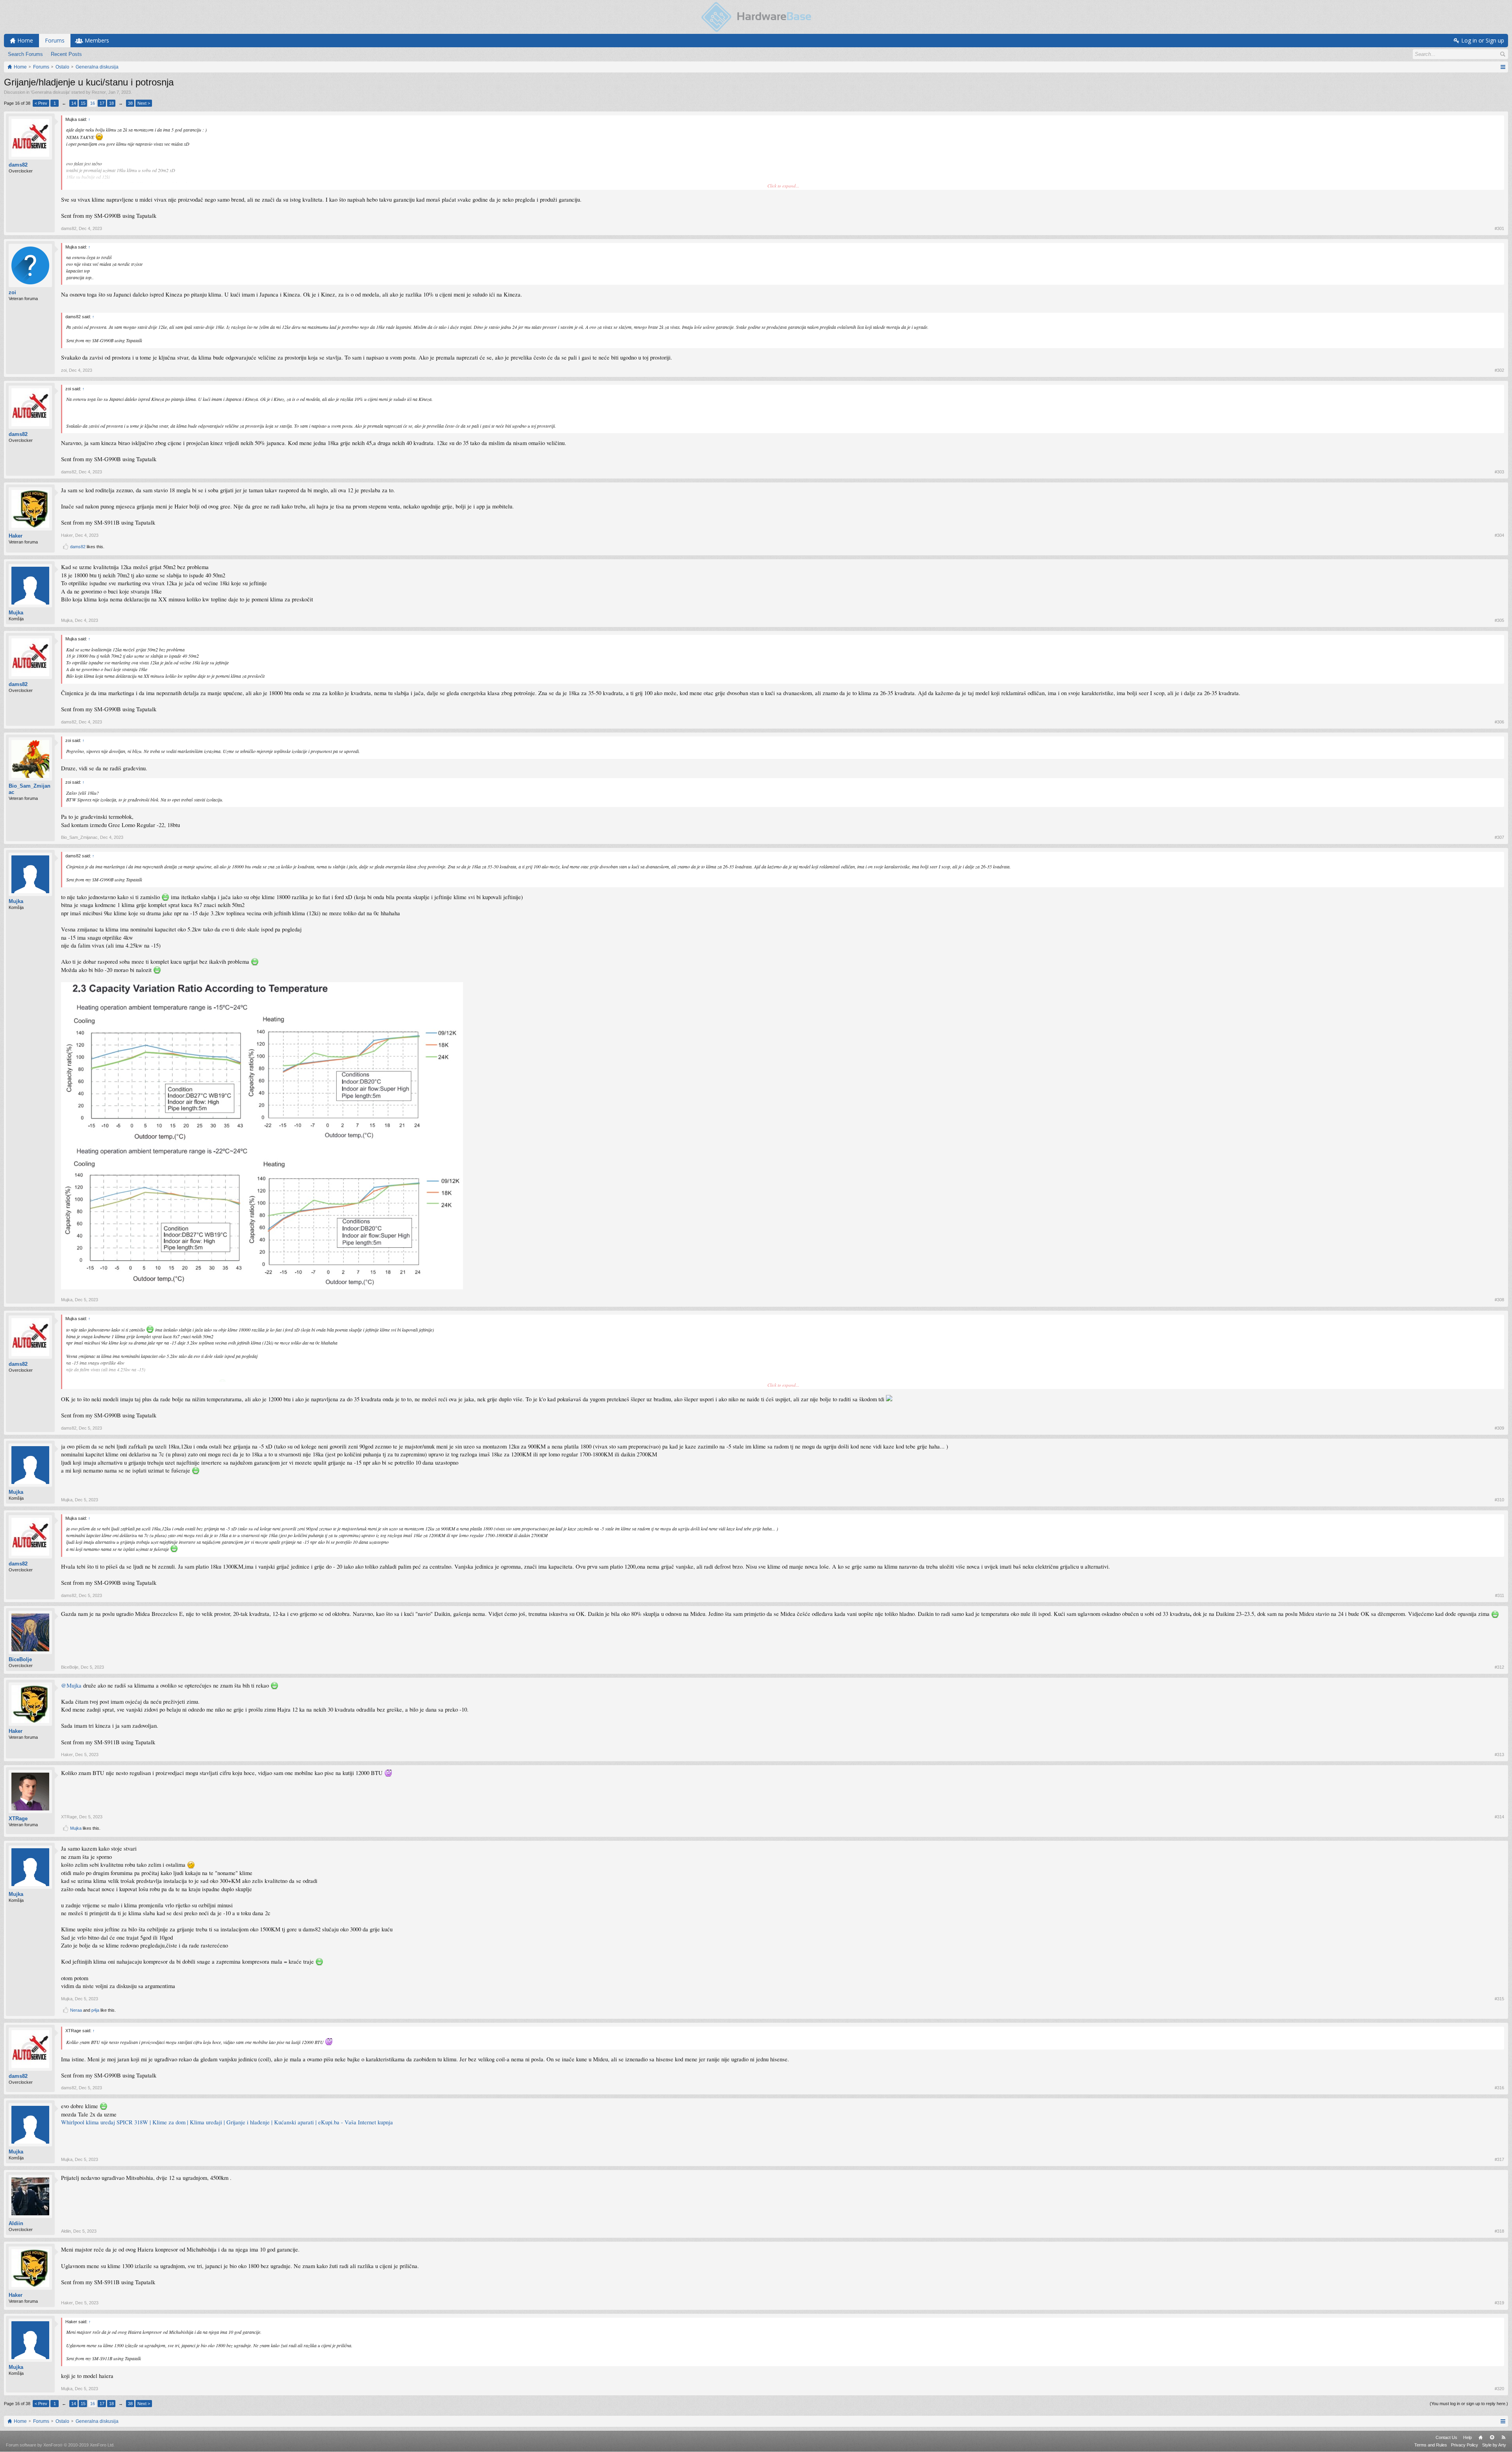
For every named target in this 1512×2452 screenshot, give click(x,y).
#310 (1499, 1500)
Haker (16, 536)
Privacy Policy (1465, 2445)
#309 (1499, 1428)
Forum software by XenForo (60, 2445)
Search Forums (25, 54)
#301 (1499, 228)
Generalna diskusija (50, 92)
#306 (1499, 722)
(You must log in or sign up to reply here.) (1469, 2404)
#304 (1499, 535)
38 (130, 103)
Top (1492, 2437)
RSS (1503, 2437)
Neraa (76, 2010)
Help (1468, 2437)
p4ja (95, 2010)
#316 (1499, 2088)
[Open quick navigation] (1503, 67)
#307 (1499, 837)
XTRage (18, 1819)
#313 (1499, 1755)
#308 (1499, 1300)
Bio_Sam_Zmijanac (30, 789)
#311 (1500, 1595)
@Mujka (71, 1685)
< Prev (41, 103)
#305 (1499, 620)
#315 (1499, 1999)
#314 (1499, 1817)
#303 (1499, 472)
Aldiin (16, 2223)
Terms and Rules (1431, 2445)
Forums (55, 40)
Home (1480, 2437)
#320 (1499, 2389)
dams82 (18, 165)
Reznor (99, 92)
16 (93, 103)
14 (74, 103)
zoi (12, 292)
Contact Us (1446, 2437)
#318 (1499, 2231)
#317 (1499, 2159)
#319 (1499, 2303)
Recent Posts (66, 54)
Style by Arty (1494, 2445)
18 (111, 103)
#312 (1499, 1667)
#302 (1499, 370)
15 (83, 103)
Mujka (16, 613)
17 (102, 103)
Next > (144, 103)
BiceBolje (20, 1659)
